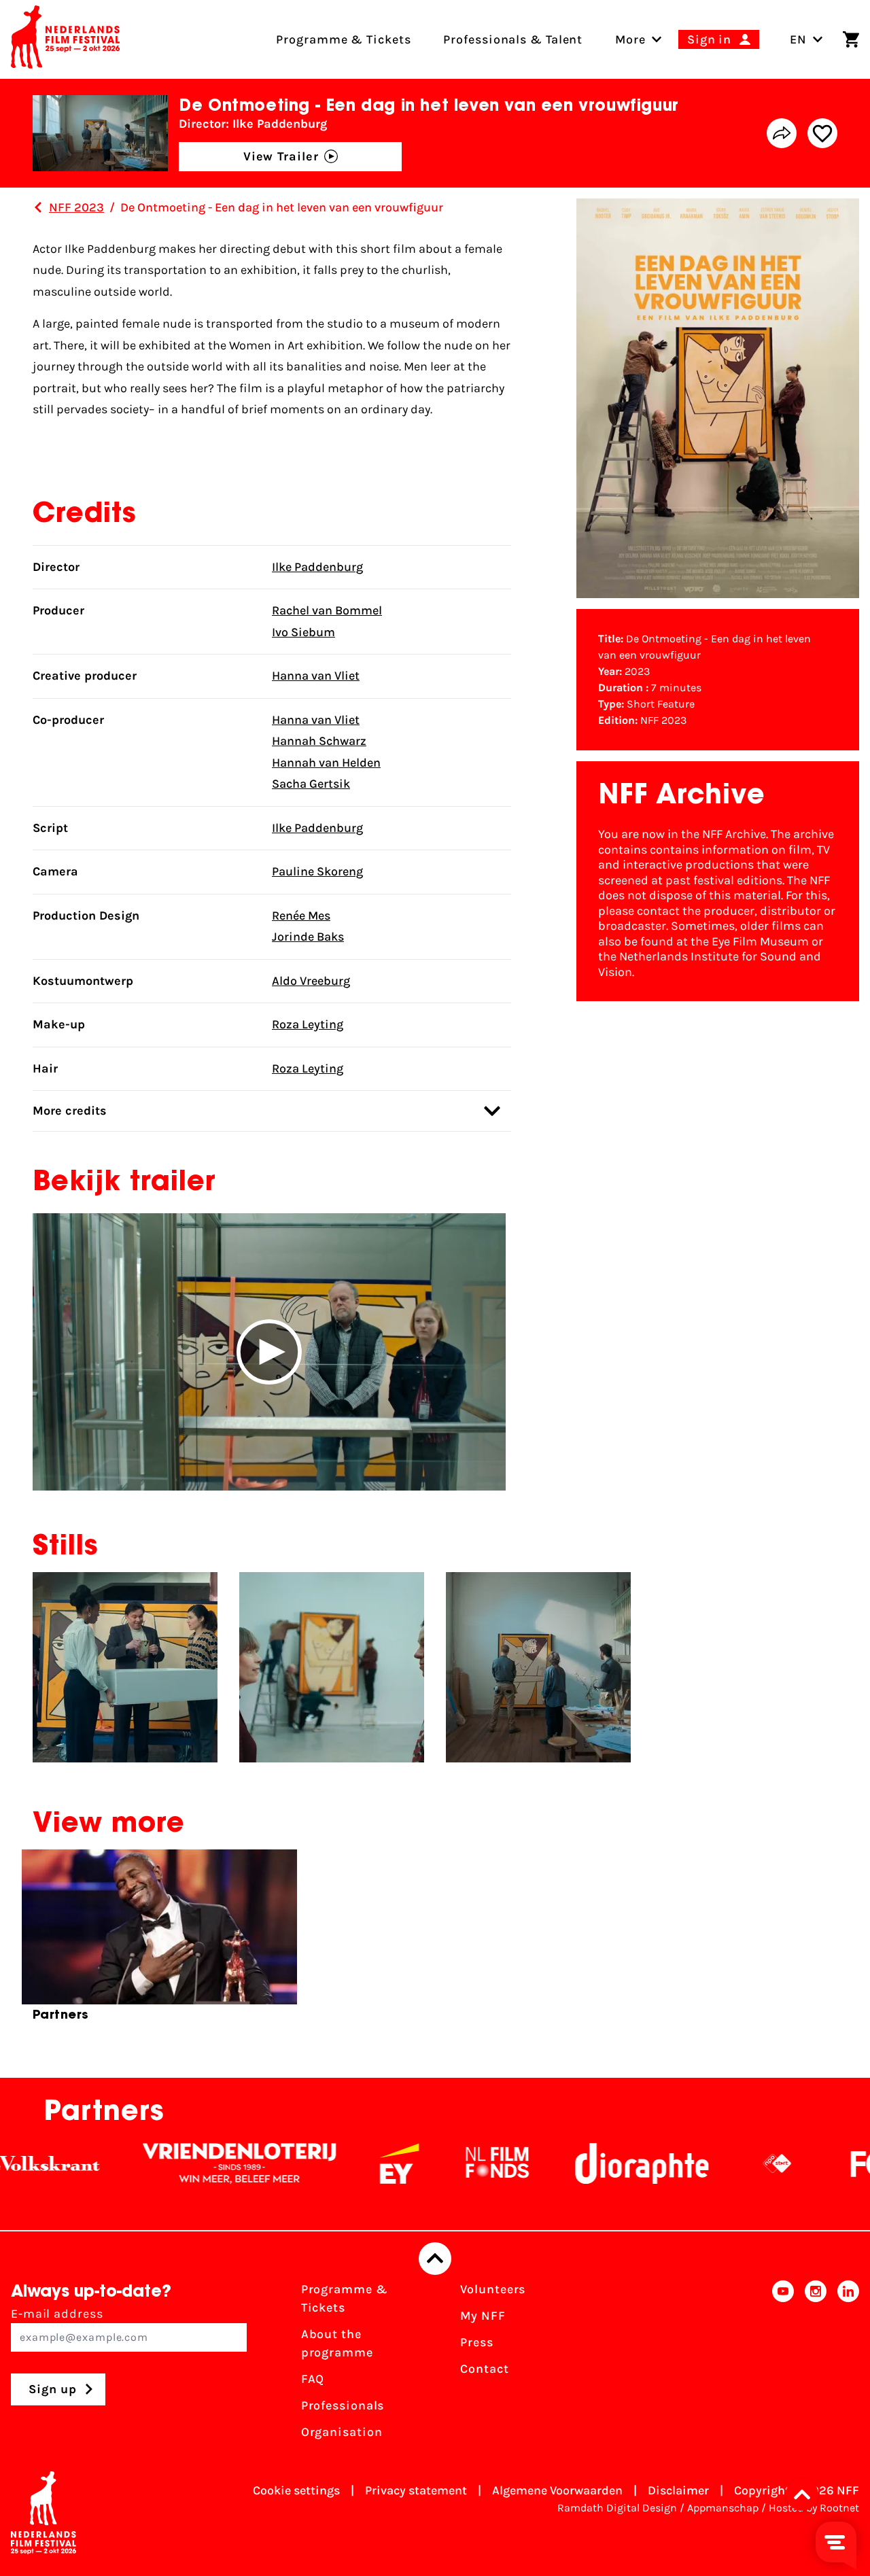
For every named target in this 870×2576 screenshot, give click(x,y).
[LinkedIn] (848, 2365)
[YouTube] (783, 2365)
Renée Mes (301, 916)
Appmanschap (723, 2508)
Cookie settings (296, 2490)
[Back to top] (435, 2259)
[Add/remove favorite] (822, 133)
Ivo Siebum (303, 632)
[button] (269, 1352)
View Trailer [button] (281, 156)
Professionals (343, 2405)
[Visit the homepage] (65, 39)
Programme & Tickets (345, 2298)
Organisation (342, 2432)
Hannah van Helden (326, 763)
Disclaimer (678, 2490)
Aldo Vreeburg (311, 981)
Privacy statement (416, 2490)
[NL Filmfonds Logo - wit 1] (447, 2163)
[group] (159, 1941)
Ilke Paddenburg (317, 567)
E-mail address (57, 2314)
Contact (484, 2369)
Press (477, 2342)
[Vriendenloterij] (190, 2163)
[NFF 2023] (38, 207)
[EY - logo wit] (349, 2163)
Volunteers (493, 2289)
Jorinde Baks (308, 937)
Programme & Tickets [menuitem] (343, 39)
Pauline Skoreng (317, 871)
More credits (70, 1111)
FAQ (313, 2379)
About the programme (337, 2343)
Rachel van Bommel (327, 610)
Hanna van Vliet (316, 676)
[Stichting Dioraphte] (592, 2163)
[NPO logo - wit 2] (727, 2163)
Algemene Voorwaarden (557, 2490)
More (630, 39)
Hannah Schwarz (319, 741)
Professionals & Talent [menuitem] (513, 39)
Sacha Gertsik (311, 784)
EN (798, 39)
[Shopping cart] (851, 39)
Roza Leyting (308, 1024)
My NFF (483, 2316)
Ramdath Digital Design (617, 2508)
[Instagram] (816, 2365)
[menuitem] (630, 39)
